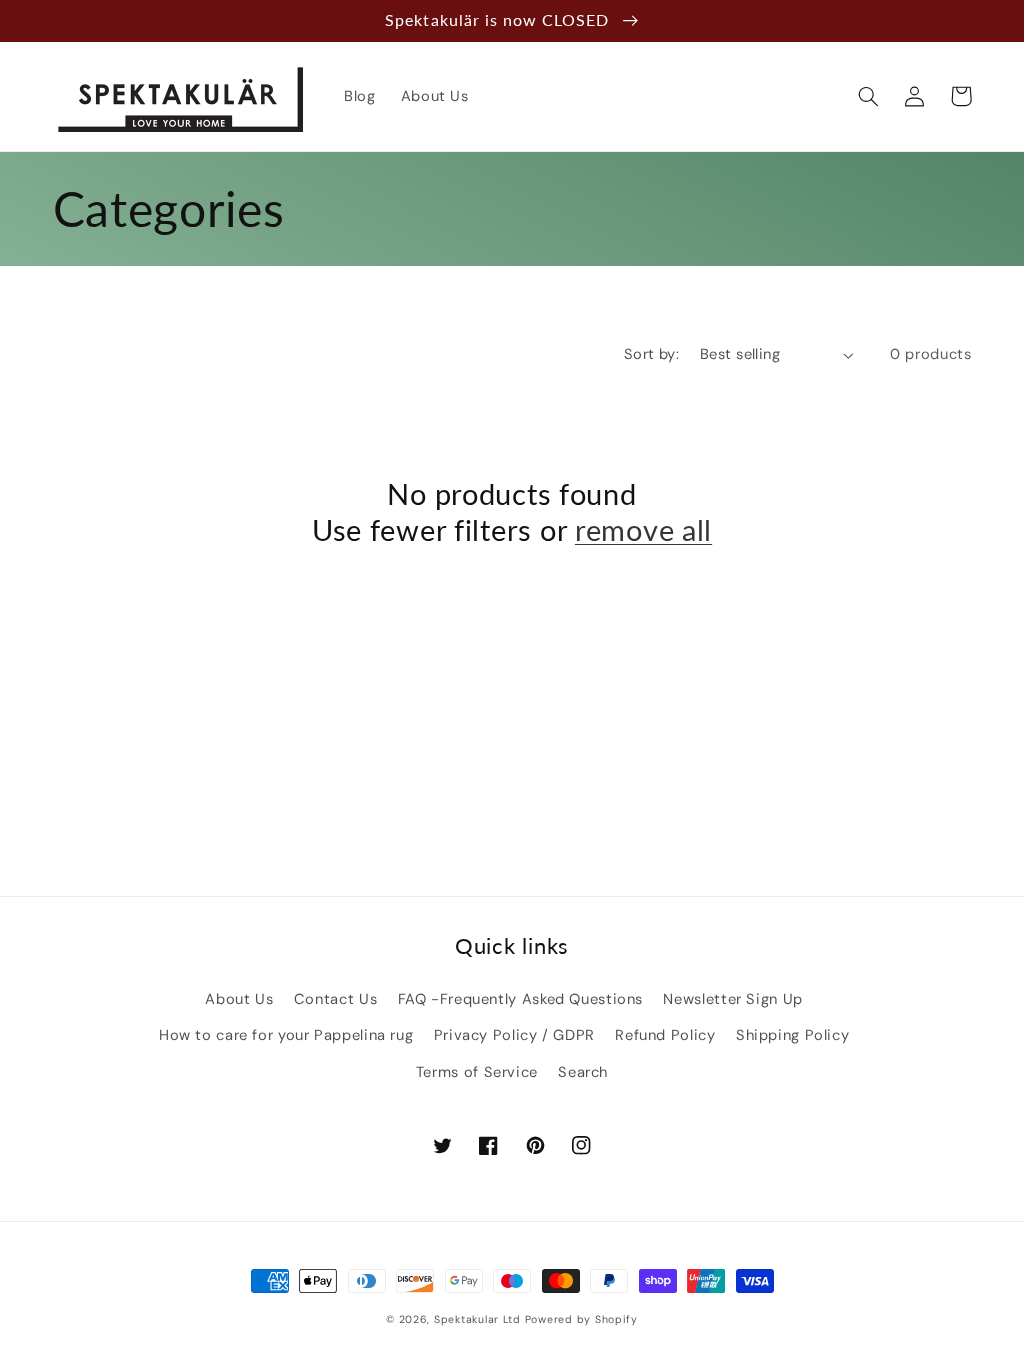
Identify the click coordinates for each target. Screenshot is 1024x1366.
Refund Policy (665, 1035)
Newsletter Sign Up (732, 999)
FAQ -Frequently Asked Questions (521, 999)
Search (583, 1072)
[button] (869, 96)
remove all (643, 530)
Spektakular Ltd (477, 1319)
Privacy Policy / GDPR (514, 1035)
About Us (239, 999)
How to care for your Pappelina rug (286, 1035)
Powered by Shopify (581, 1319)
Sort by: (651, 354)
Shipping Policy (792, 1035)
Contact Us (335, 999)
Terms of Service (477, 1072)
